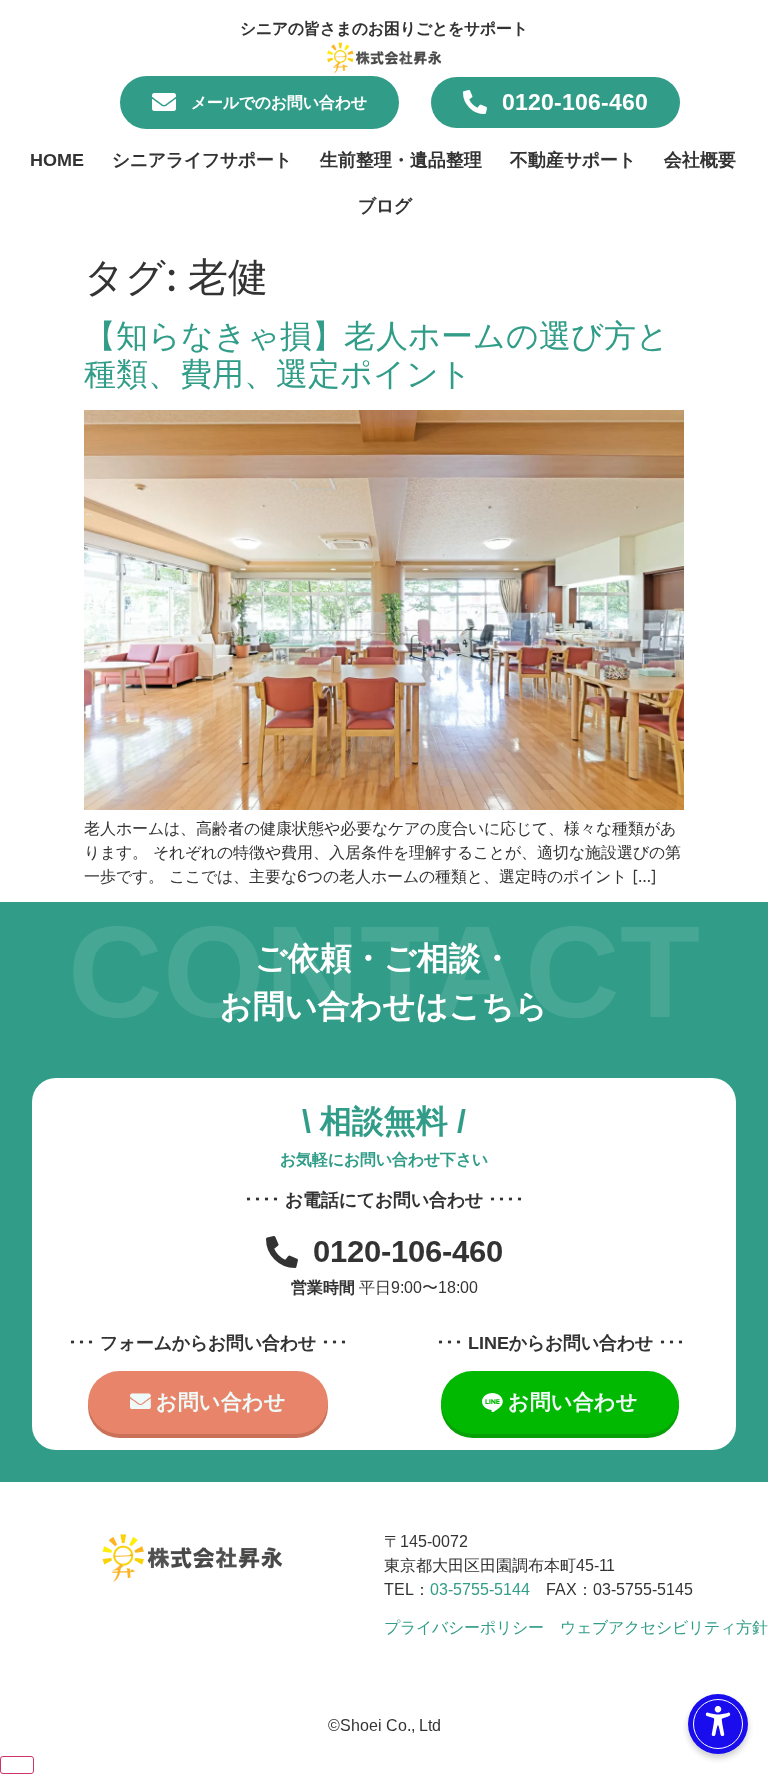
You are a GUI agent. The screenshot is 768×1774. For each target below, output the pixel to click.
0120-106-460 (575, 102)
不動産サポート (573, 160)
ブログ (385, 206)
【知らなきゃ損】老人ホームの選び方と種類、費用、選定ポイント (376, 354)
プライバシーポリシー (464, 1627)
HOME (57, 160)
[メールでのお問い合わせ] (164, 102)
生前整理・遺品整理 (401, 160)
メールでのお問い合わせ (279, 102)
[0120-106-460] (475, 102)
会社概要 (700, 160)
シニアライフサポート (202, 160)
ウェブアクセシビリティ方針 (664, 1627)
